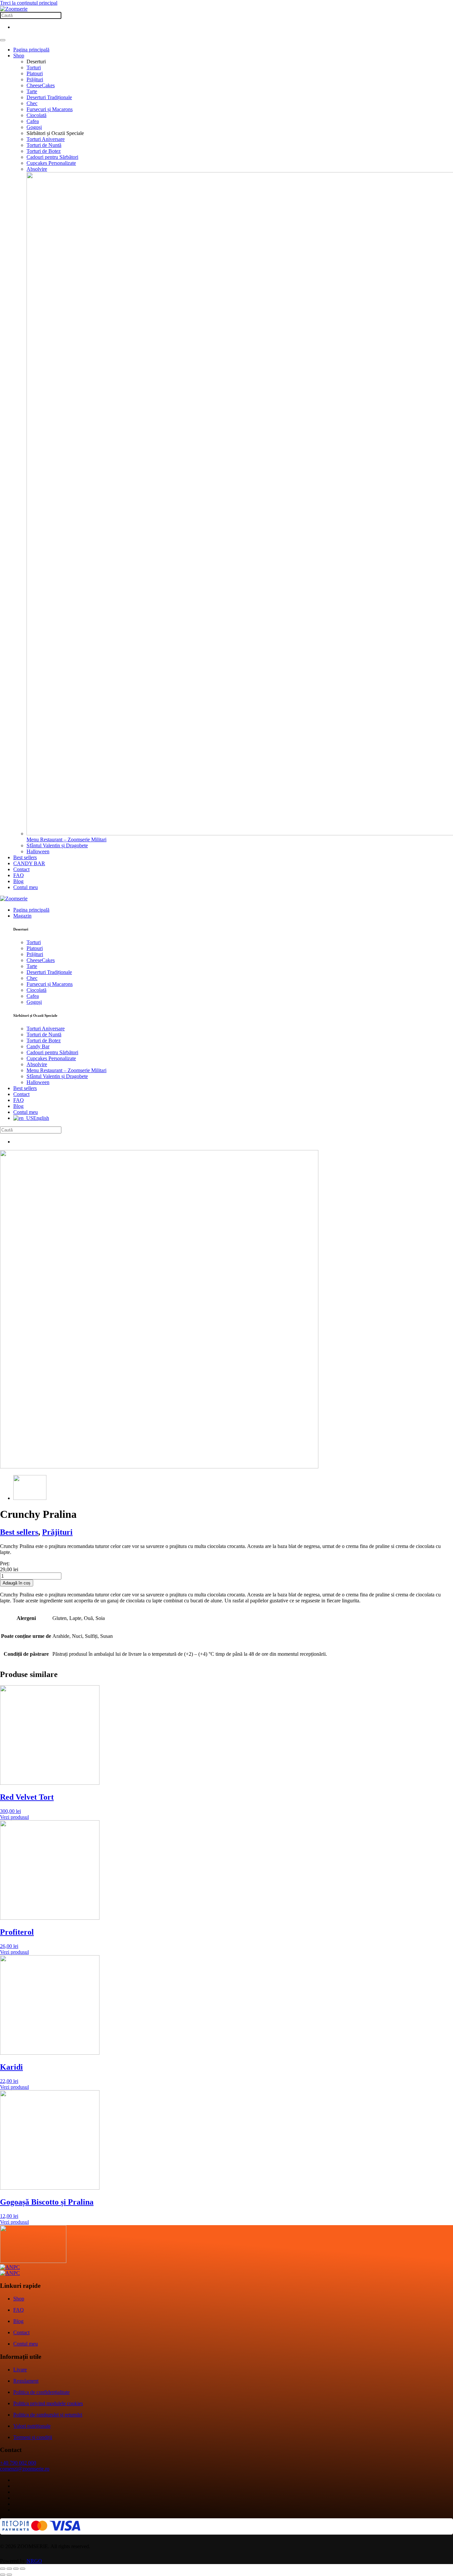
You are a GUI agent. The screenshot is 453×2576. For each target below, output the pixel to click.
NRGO (34, 2561)
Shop (19, 56)
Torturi (34, 67)
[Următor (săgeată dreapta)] (9, 2575)
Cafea (33, 121)
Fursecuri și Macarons (50, 109)
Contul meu (26, 887)
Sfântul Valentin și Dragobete (57, 845)
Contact (21, 869)
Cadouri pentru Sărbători (52, 157)
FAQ (19, 875)
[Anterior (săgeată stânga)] (3, 2575)
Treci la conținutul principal (29, 3)
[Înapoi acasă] (14, 9)
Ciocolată (36, 115)
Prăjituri (35, 79)
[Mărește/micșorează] (3, 2569)
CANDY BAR (29, 863)
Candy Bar (38, 1046)
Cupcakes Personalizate (51, 163)
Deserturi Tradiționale (49, 97)
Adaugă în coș (17, 1583)
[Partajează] (16, 2569)
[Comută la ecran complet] (9, 2569)
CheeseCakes (41, 85)
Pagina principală (31, 50)
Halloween (38, 851)
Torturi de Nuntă (44, 145)
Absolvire (37, 169)
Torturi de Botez (44, 151)
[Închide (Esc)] (23, 2569)
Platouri (35, 73)
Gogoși (34, 127)
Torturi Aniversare (46, 139)
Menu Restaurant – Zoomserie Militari (66, 1070)
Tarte (32, 91)
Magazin (22, 916)
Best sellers (25, 857)
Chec (32, 103)
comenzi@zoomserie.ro (25, 2469)
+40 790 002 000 (18, 2463)
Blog (18, 881)
